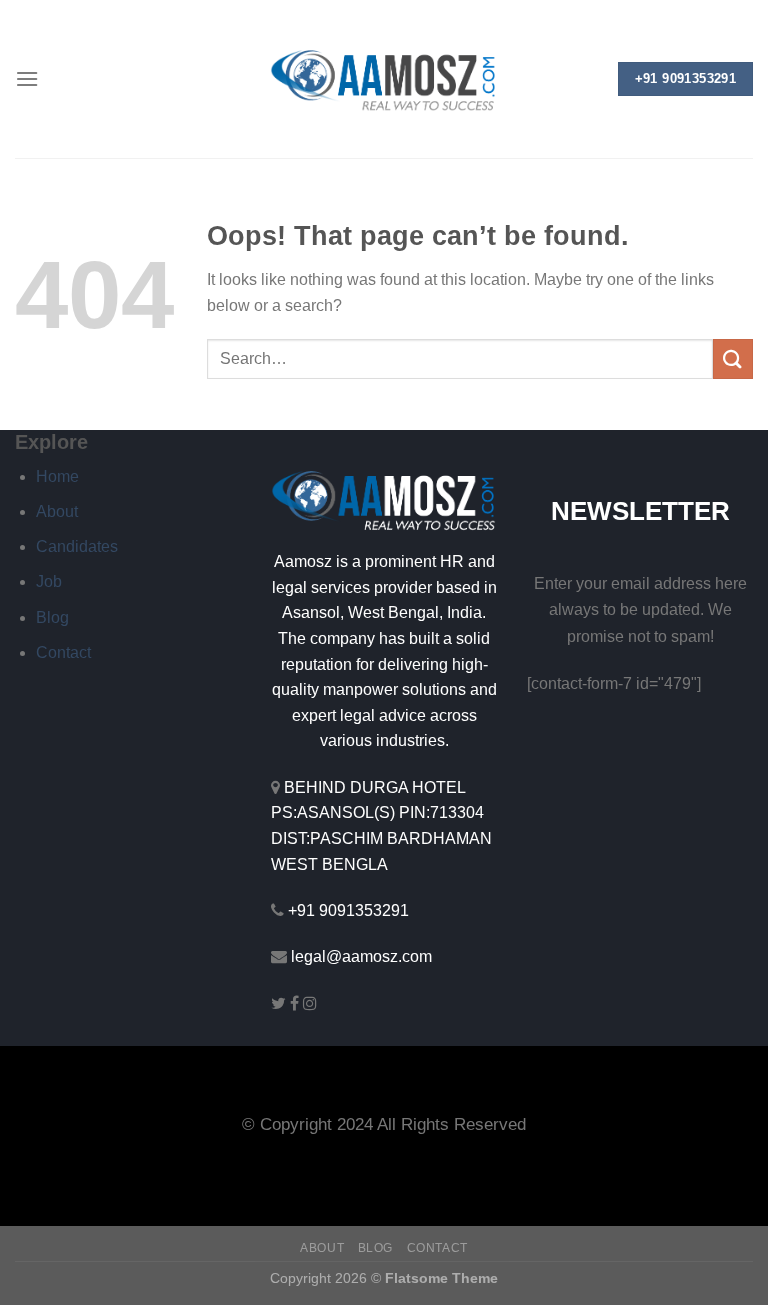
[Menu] (27, 78)
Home (57, 476)
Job (49, 581)
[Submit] (733, 358)
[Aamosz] (384, 79)
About (57, 511)
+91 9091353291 (348, 910)
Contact (63, 652)
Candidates (77, 546)
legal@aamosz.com (361, 956)
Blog (52, 617)
